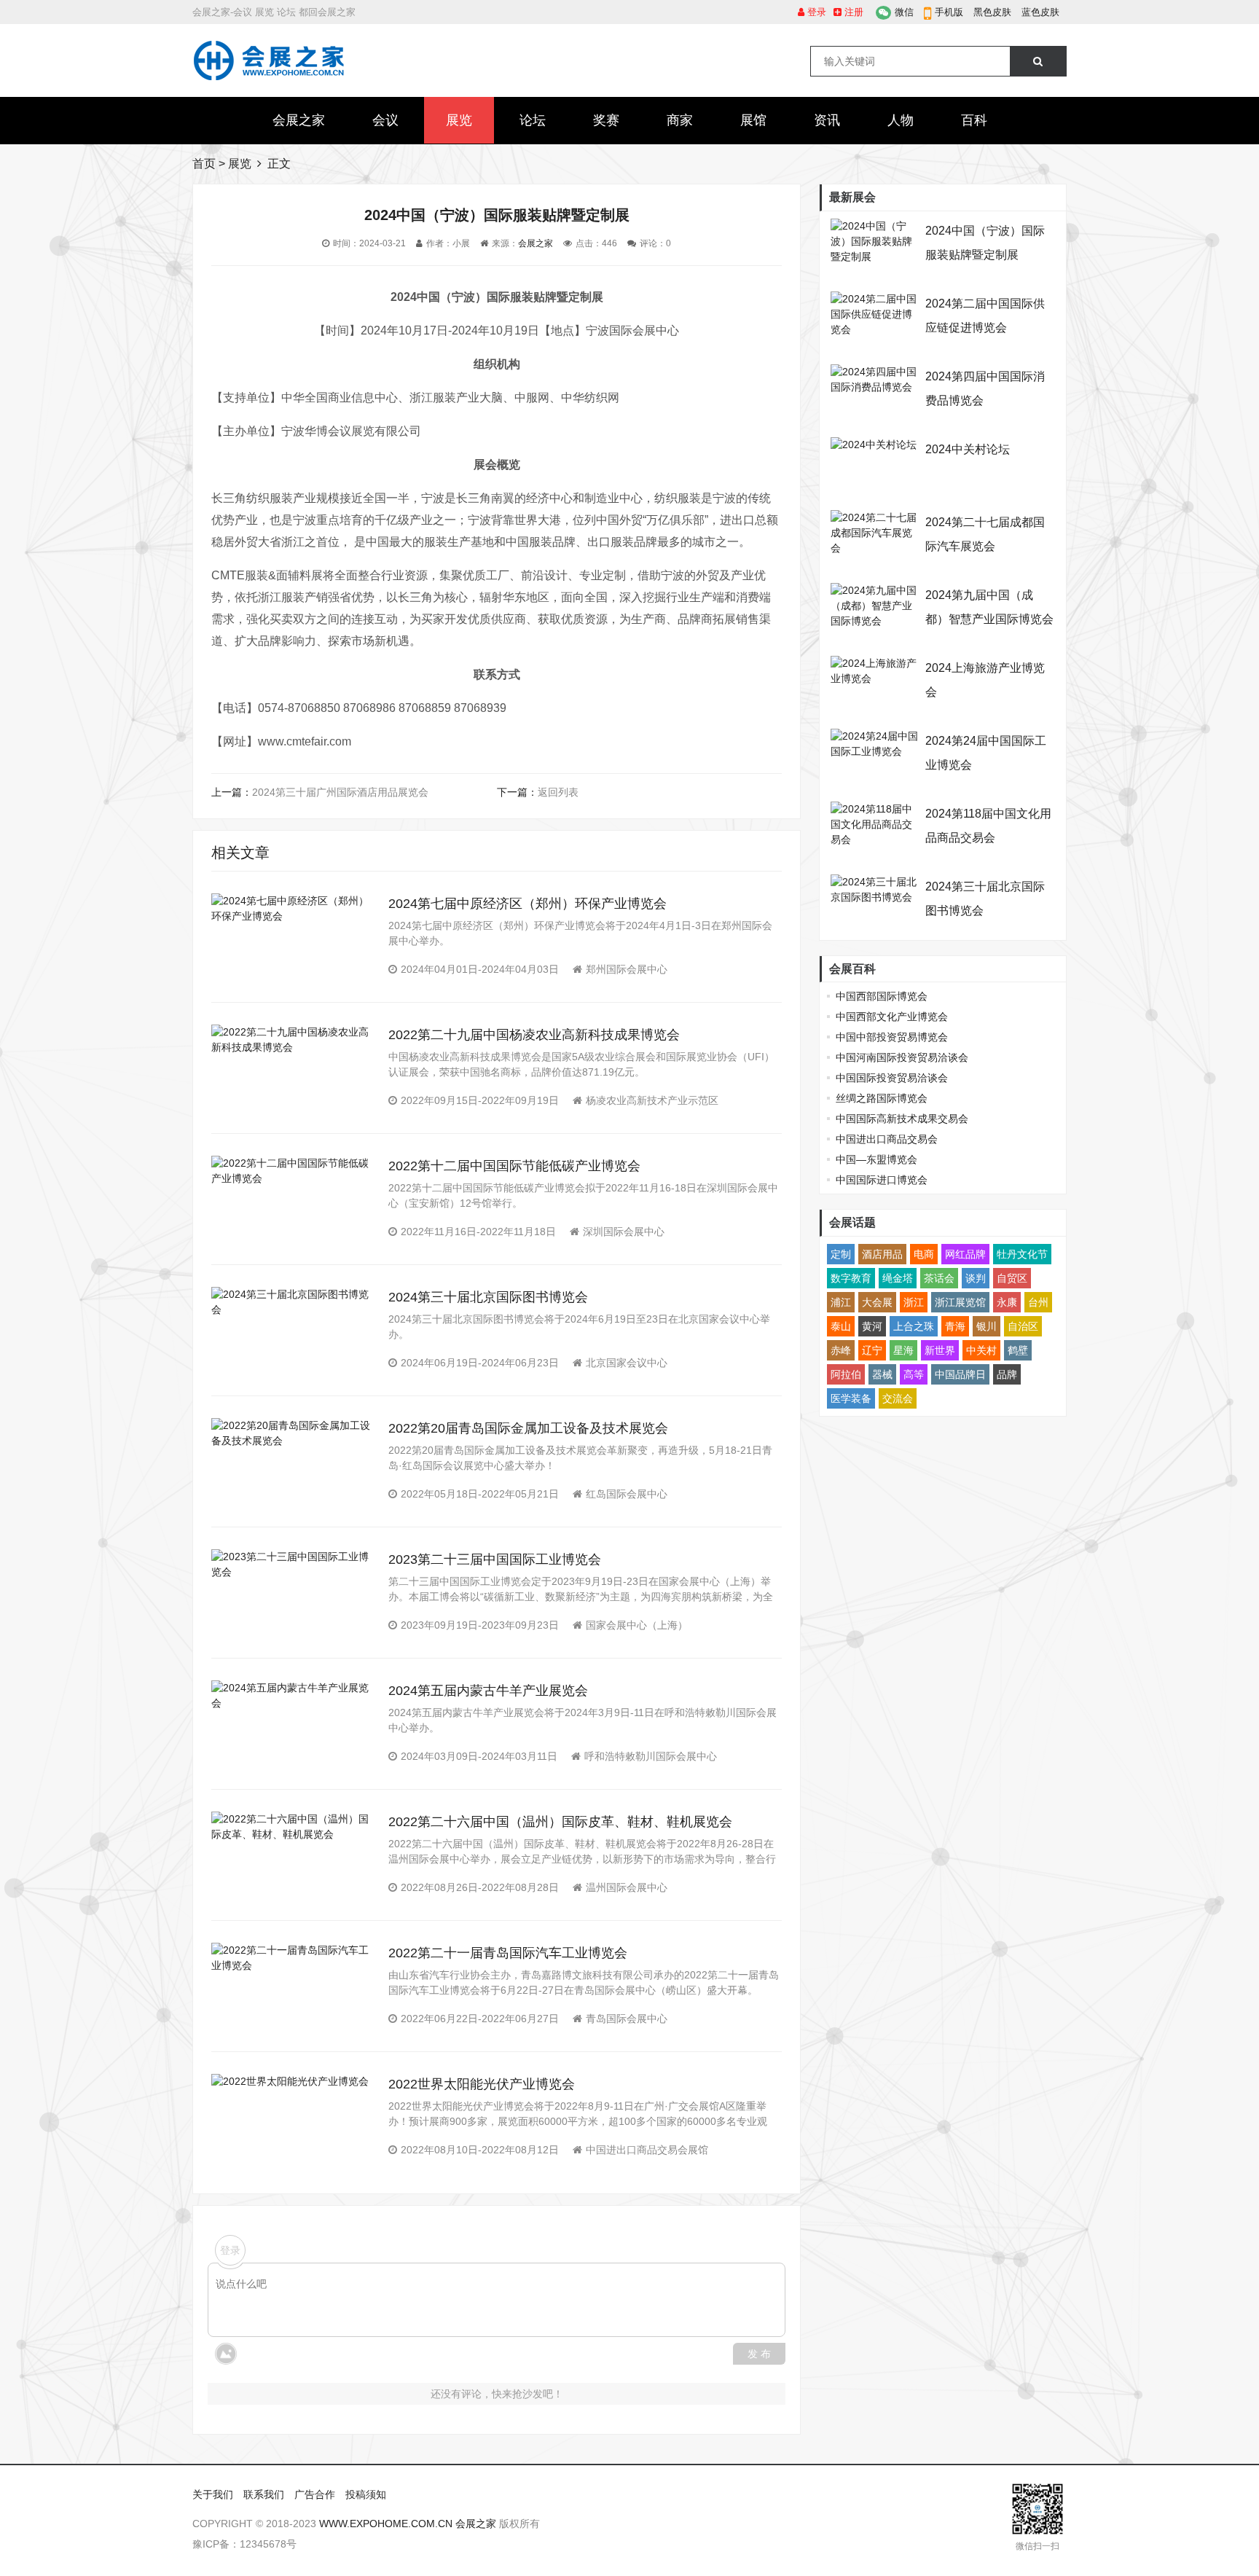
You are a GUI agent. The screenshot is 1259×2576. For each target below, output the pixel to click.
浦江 (841, 1302)
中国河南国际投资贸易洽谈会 (902, 1057)
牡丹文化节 (1022, 1254)
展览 (459, 120)
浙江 (914, 1302)
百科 (974, 120)
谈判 (976, 1278)
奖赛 (606, 120)
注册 (852, 12)
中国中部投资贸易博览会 (892, 1037)
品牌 (1007, 1374)
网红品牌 (965, 1254)
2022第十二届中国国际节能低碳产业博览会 (514, 1166)
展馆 (753, 120)
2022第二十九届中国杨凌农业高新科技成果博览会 (534, 1035)
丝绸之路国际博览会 (882, 1098)
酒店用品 (882, 1254)
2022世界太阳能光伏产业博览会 (482, 2084)
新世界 (940, 1350)
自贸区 (1012, 1278)
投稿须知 (366, 2494)
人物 (901, 120)
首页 (204, 164)
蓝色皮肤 (1040, 12)
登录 (815, 12)
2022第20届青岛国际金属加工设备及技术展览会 (528, 1428)
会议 (385, 120)
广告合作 (315, 2494)
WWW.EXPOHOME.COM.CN (386, 2524)
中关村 (981, 1350)
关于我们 (213, 2494)
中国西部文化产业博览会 (892, 1017)
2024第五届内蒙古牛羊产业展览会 (488, 1691)
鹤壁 (1018, 1350)
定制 (841, 1254)
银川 (987, 1326)
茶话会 (939, 1278)
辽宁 (872, 1350)
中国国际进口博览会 (882, 1180)
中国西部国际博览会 (882, 996)
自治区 (1023, 1326)
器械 (882, 1374)
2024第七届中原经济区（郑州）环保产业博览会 (527, 904)
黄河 (872, 1326)
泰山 (841, 1326)
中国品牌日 (960, 1374)
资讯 (827, 120)
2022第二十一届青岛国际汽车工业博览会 (508, 1953)
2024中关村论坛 (968, 449)
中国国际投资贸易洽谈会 (892, 1078)
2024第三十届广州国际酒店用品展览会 (340, 792)
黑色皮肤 (992, 12)
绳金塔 (898, 1278)
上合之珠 (914, 1326)
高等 (914, 1374)
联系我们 (264, 2494)
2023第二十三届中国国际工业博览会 (495, 1559)
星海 (903, 1350)
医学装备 (851, 1398)
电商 (924, 1254)
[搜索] (1038, 61)
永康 (1007, 1302)
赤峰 (841, 1350)
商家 (680, 120)
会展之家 (299, 120)
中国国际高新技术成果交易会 (902, 1119)
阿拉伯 (846, 1374)
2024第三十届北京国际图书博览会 (488, 1297)
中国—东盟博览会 (876, 1159)
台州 (1038, 1302)
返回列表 (558, 792)
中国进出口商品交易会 (887, 1139)
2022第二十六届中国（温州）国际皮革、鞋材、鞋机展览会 (560, 1822)
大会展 (877, 1302)
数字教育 (851, 1278)
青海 (955, 1326)
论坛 (533, 120)
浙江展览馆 (960, 1302)
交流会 (898, 1398)
